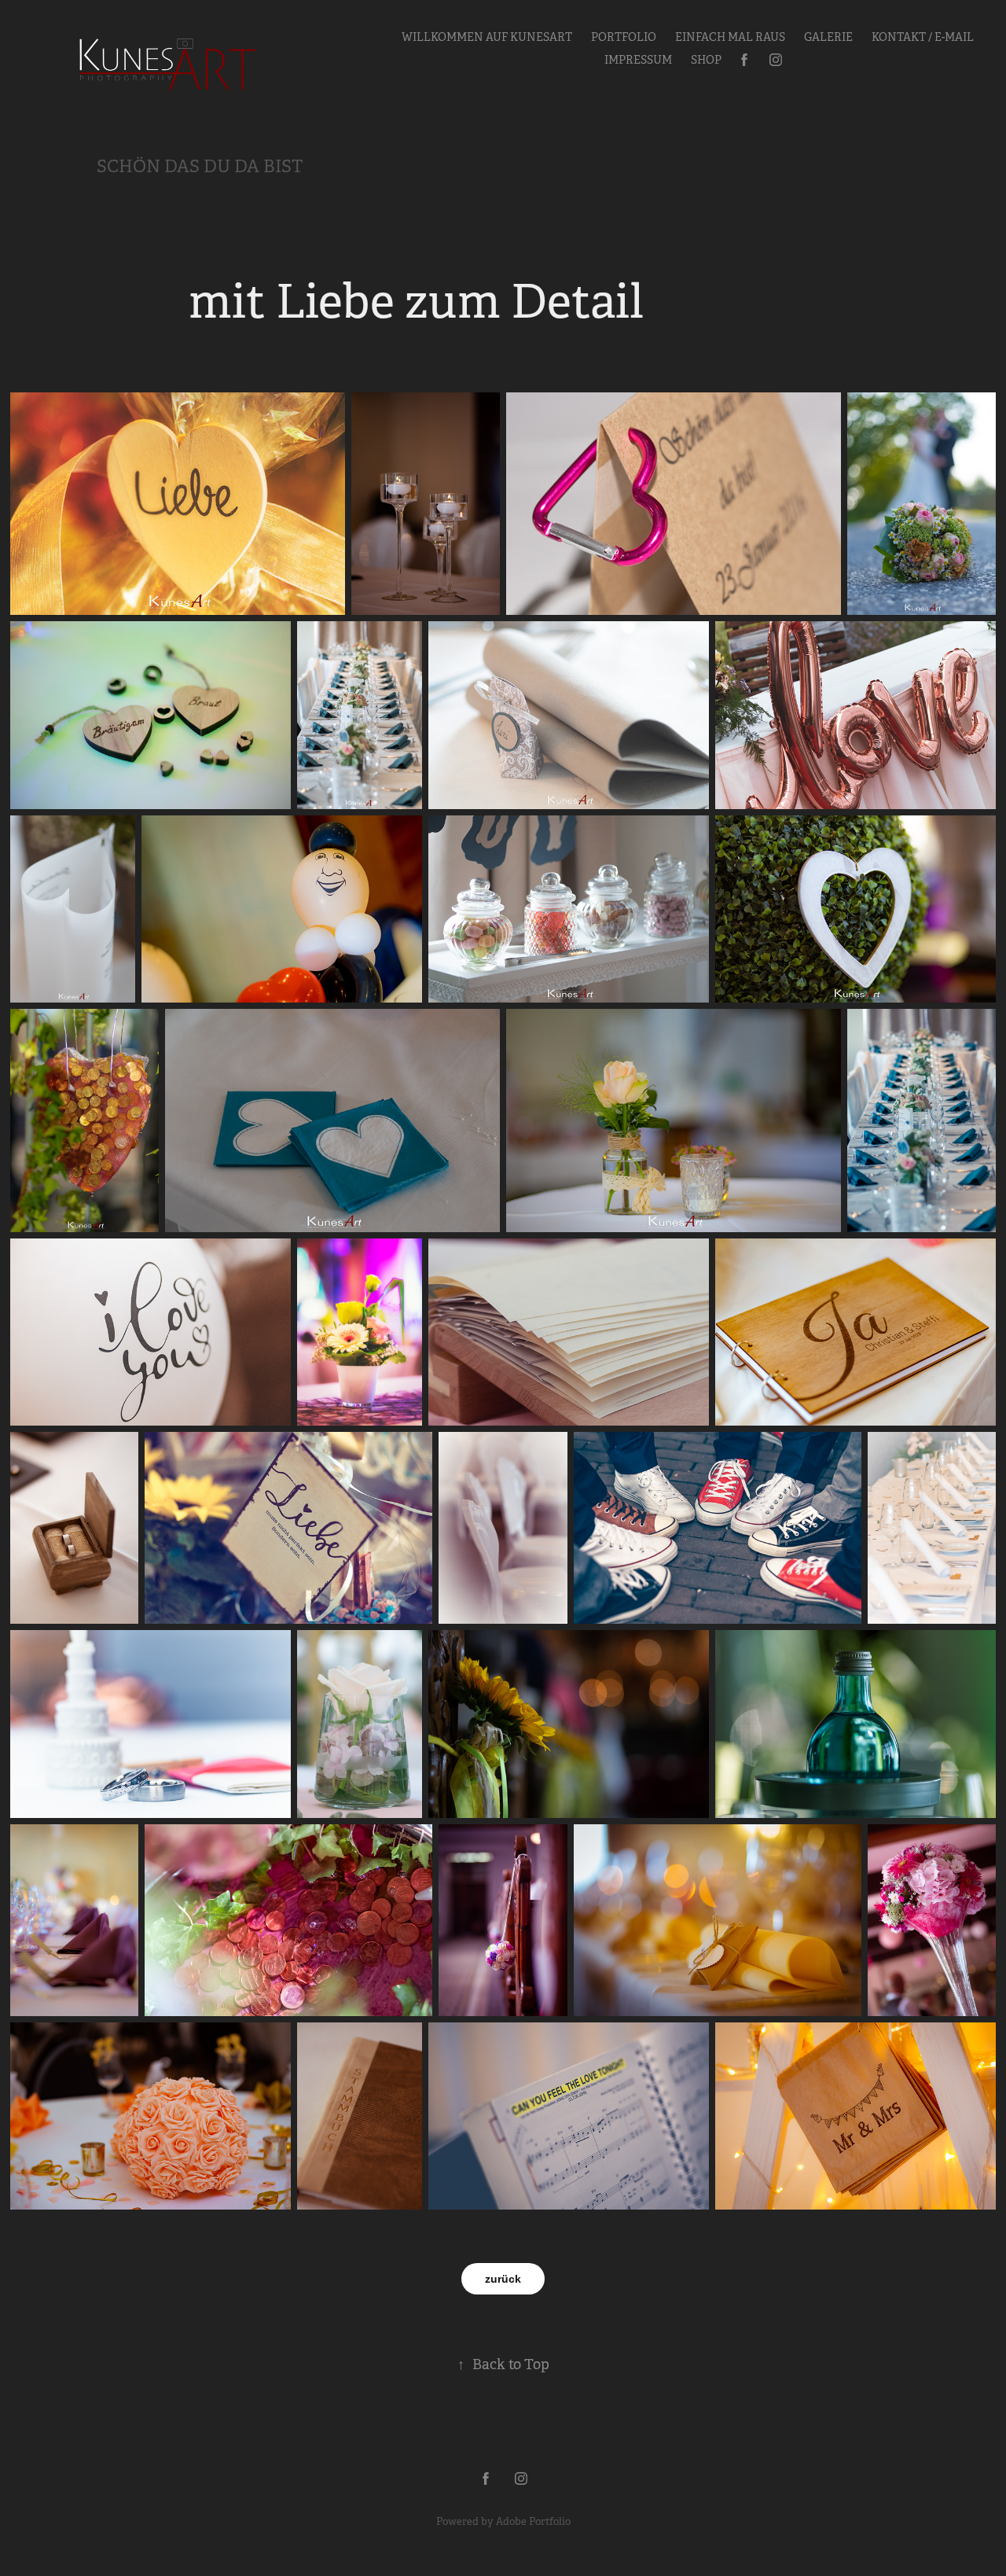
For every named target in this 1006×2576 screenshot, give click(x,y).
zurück (503, 2279)
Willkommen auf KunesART (487, 37)
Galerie (828, 37)
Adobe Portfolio (533, 2521)
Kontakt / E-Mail (923, 37)
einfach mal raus (730, 37)
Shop (706, 60)
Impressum (638, 60)
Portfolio (624, 37)
